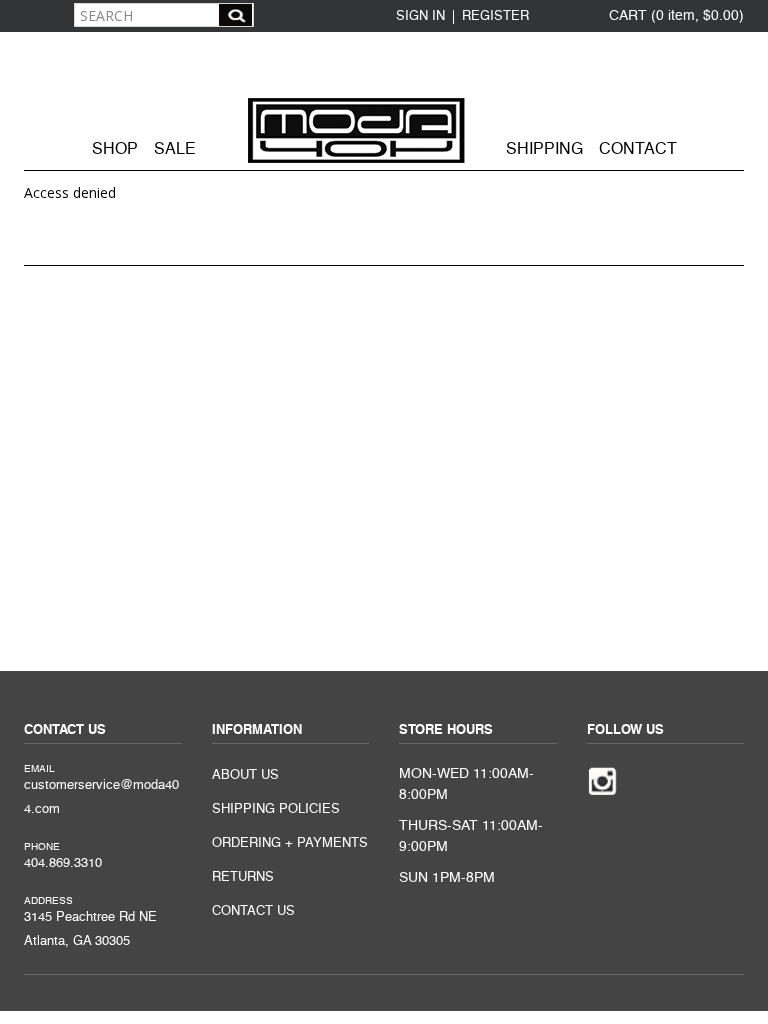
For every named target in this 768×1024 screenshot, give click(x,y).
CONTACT (638, 150)
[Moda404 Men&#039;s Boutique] (384, 99)
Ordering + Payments (290, 843)
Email (39, 769)
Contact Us (253, 911)
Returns (243, 877)
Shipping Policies (276, 809)
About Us (245, 775)
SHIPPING (544, 150)
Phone (42, 847)
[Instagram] (602, 779)
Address (48, 901)
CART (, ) (676, 16)
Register (495, 16)
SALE (175, 150)
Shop (115, 150)
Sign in (420, 16)
